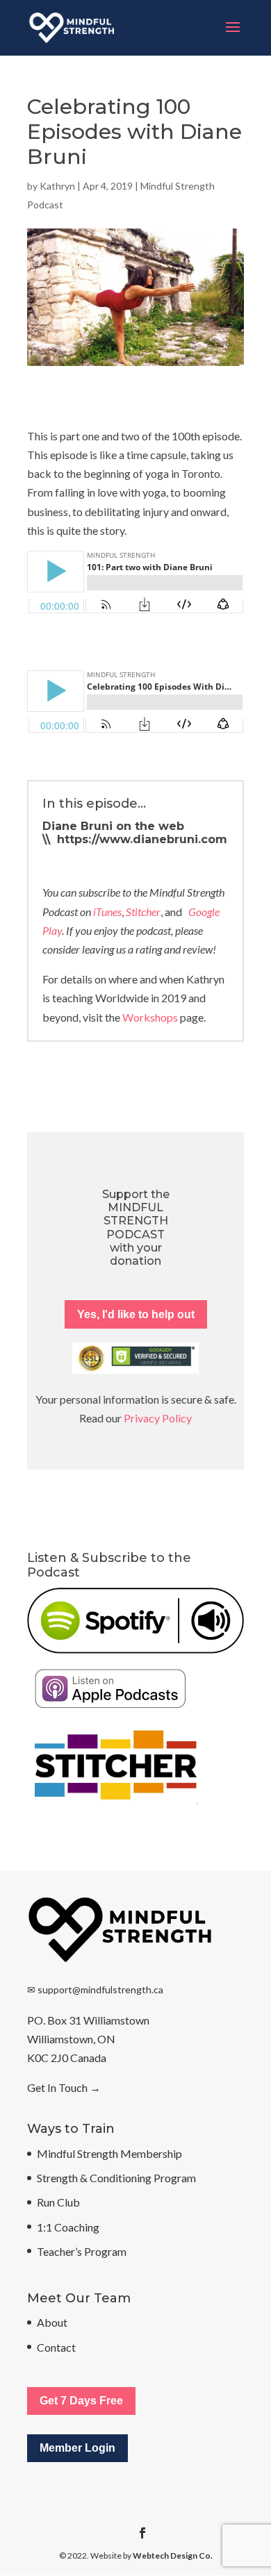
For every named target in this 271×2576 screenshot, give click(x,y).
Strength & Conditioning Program (116, 2178)
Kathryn (57, 186)
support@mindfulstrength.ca (100, 1989)
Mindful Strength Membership (109, 2153)
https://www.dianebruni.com (142, 839)
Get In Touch (57, 2087)
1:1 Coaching (68, 2227)
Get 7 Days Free (81, 2401)
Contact (56, 2347)
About (52, 2322)
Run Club (58, 2202)
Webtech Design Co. (173, 2556)
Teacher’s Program (82, 2251)
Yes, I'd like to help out (136, 1314)
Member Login (77, 2448)
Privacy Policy (158, 1418)
